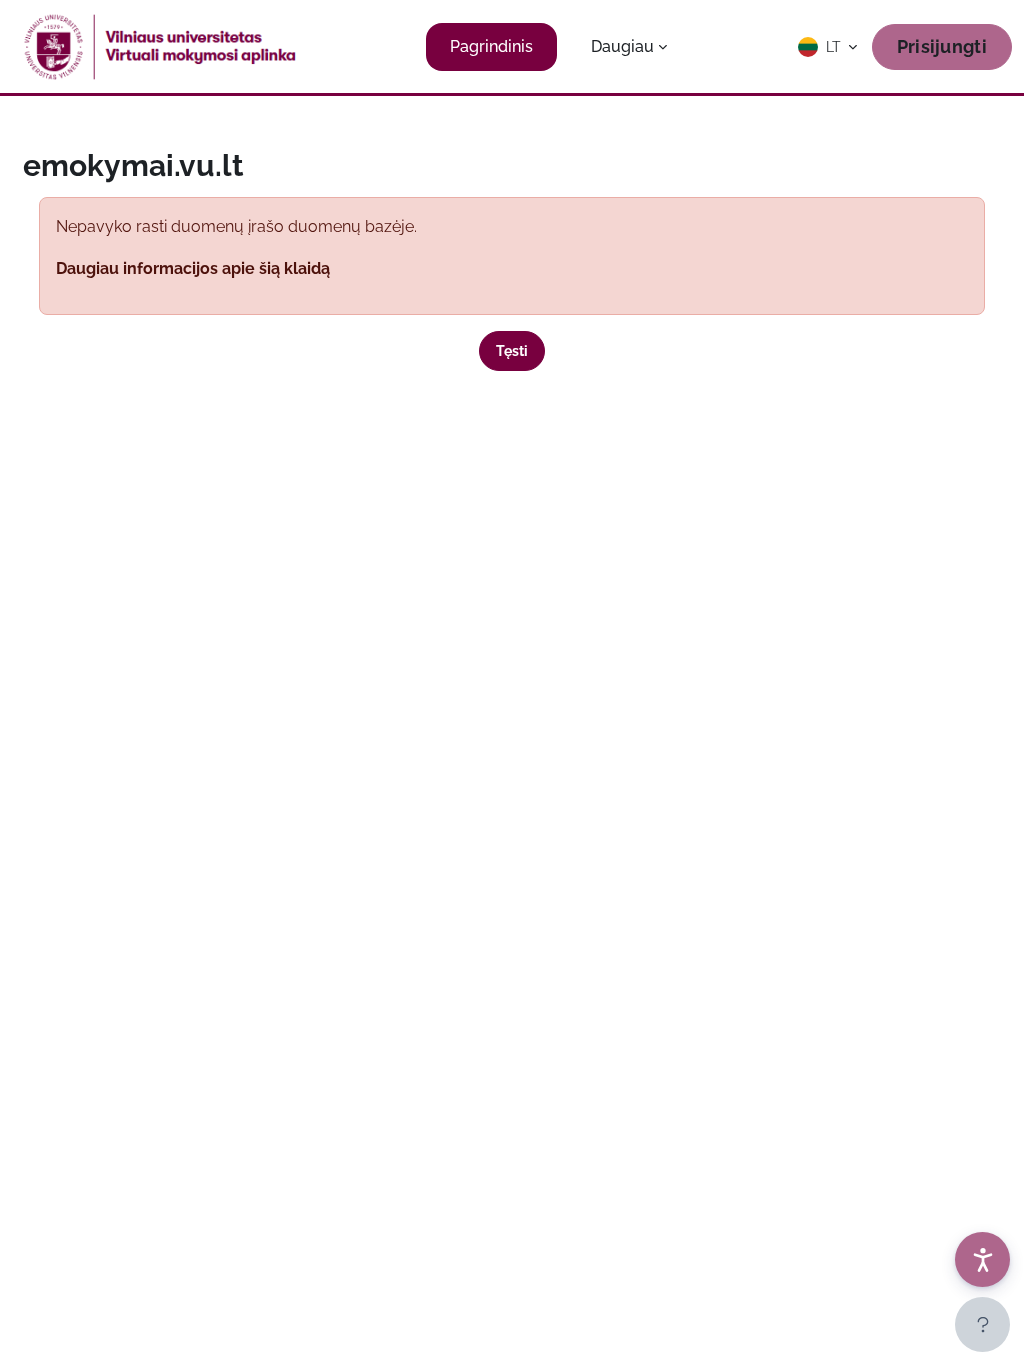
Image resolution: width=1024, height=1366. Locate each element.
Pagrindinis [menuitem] (491, 46)
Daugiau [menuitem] (622, 46)
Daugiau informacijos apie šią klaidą (193, 268)
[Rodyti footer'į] (982, 1324)
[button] (829, 47)
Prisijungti (942, 46)
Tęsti (512, 351)
